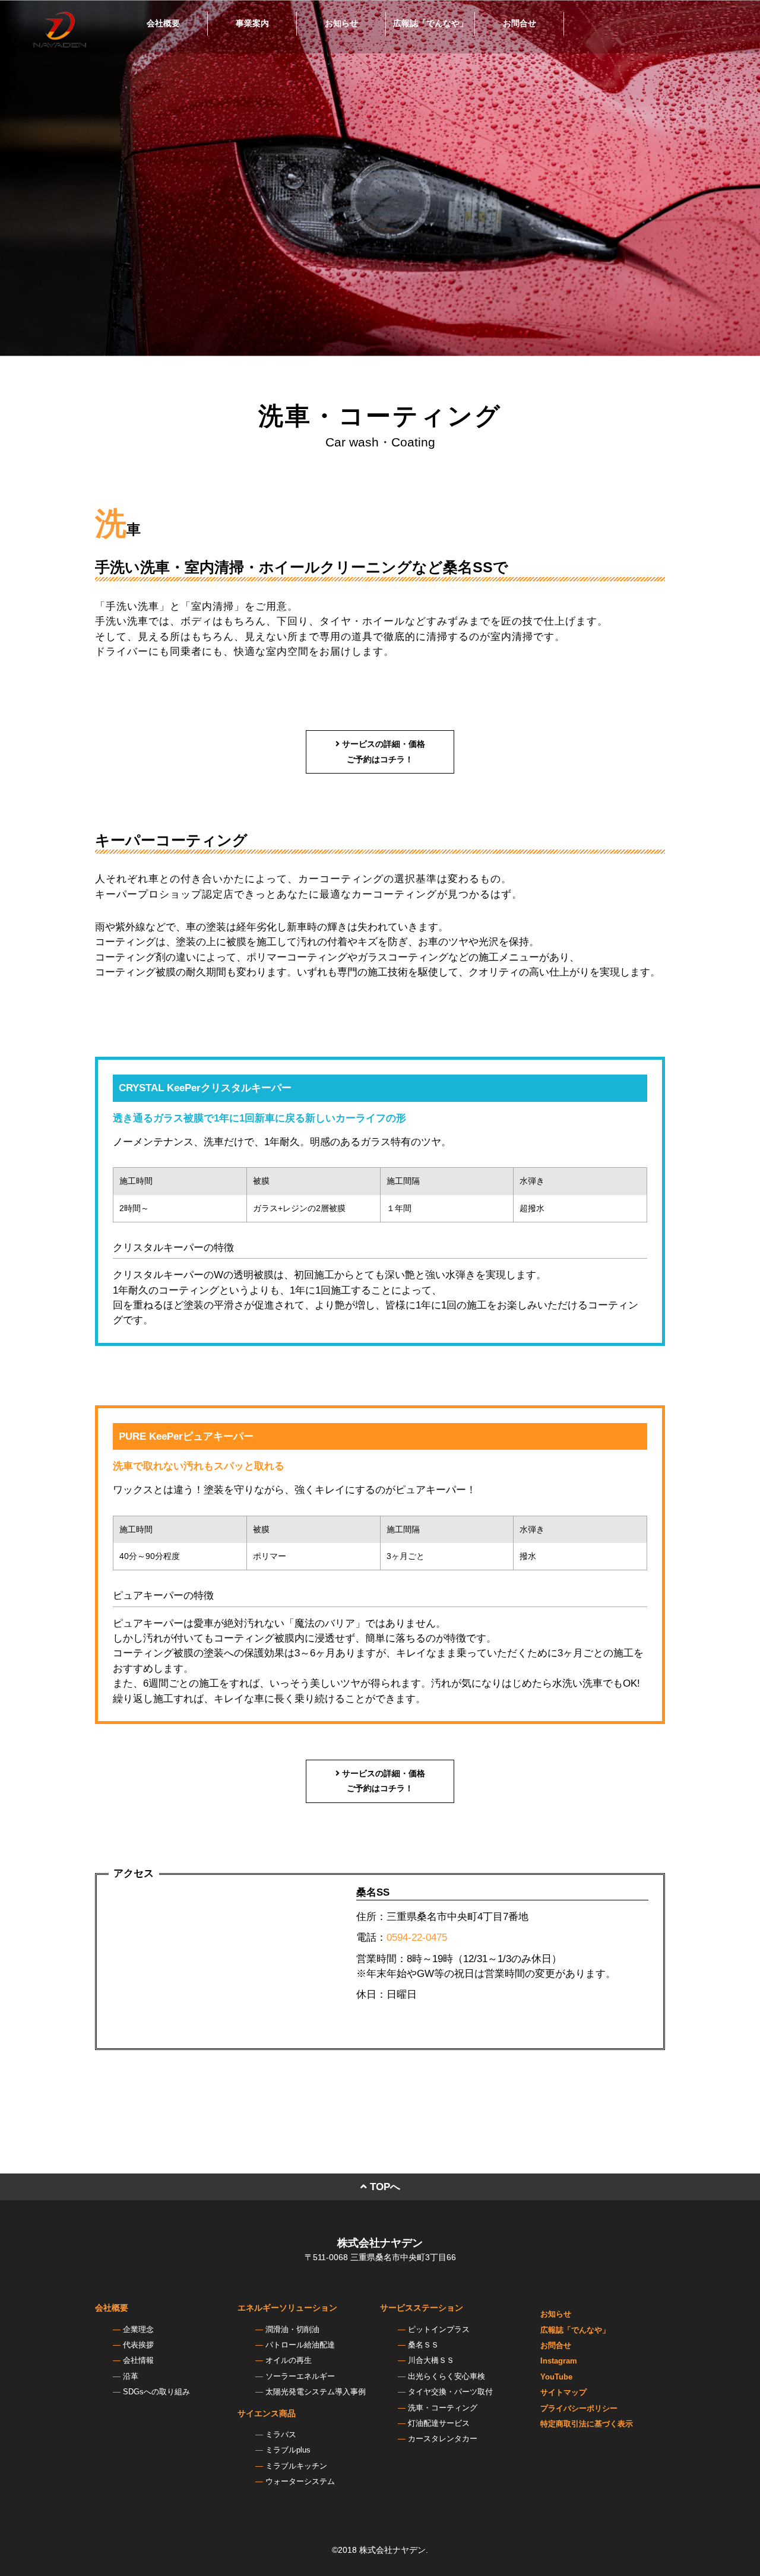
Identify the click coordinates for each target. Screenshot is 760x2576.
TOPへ (384, 2187)
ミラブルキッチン (296, 2466)
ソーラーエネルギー (300, 2377)
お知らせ (341, 23)
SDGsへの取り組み (156, 2392)
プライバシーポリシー (579, 2409)
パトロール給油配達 (300, 2345)
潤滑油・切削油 (292, 2330)
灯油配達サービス (439, 2423)
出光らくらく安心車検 (446, 2377)
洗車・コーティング (443, 2408)
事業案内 (252, 23)
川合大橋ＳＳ (431, 2360)
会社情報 (138, 2360)
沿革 (131, 2377)
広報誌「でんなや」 (430, 23)
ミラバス (281, 2435)
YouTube (556, 2377)
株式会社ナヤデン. (394, 2550)
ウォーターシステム (300, 2482)
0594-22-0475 (417, 1937)
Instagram (559, 2361)
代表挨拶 (138, 2345)
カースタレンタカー (443, 2439)
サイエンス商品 (267, 2413)
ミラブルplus (288, 2450)
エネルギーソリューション (287, 2308)
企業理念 (138, 2330)
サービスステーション (422, 2308)
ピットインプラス (439, 2330)
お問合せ (520, 23)
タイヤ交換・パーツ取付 (450, 2392)
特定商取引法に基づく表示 (587, 2424)
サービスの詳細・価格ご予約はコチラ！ (382, 751)
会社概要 (163, 23)
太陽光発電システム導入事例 (316, 2392)
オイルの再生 (289, 2360)
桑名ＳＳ (423, 2345)
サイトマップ (563, 2393)
